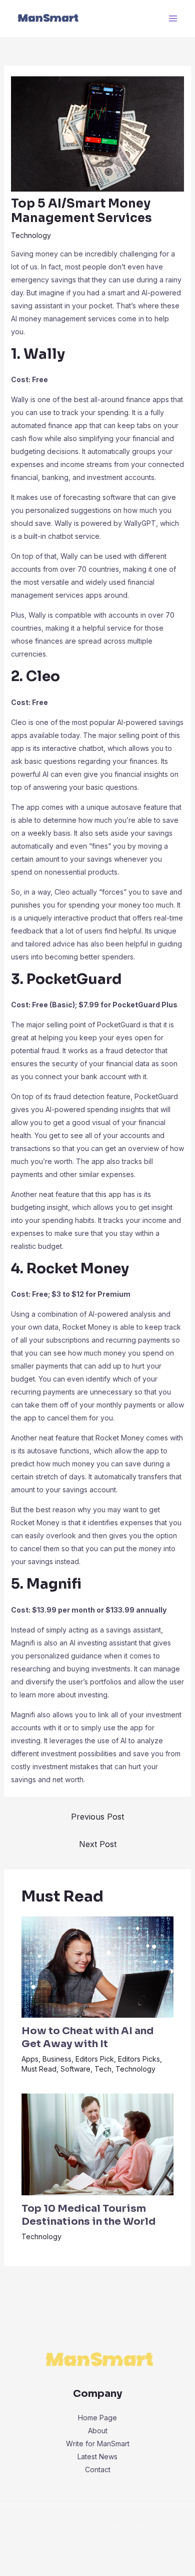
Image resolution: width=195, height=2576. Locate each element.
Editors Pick (95, 2059)
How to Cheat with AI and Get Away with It (87, 2037)
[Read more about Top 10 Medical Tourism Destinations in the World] (98, 2144)
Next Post (98, 1844)
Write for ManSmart (98, 2444)
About (98, 2431)
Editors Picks (139, 2059)
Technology (31, 235)
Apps (30, 2059)
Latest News (97, 2457)
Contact (98, 2469)
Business (57, 2059)
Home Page (97, 2418)
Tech (103, 2069)
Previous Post (97, 1817)
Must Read (39, 2069)
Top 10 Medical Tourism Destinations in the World (88, 2215)
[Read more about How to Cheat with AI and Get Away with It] (98, 1966)
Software (75, 2069)
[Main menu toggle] (173, 19)
